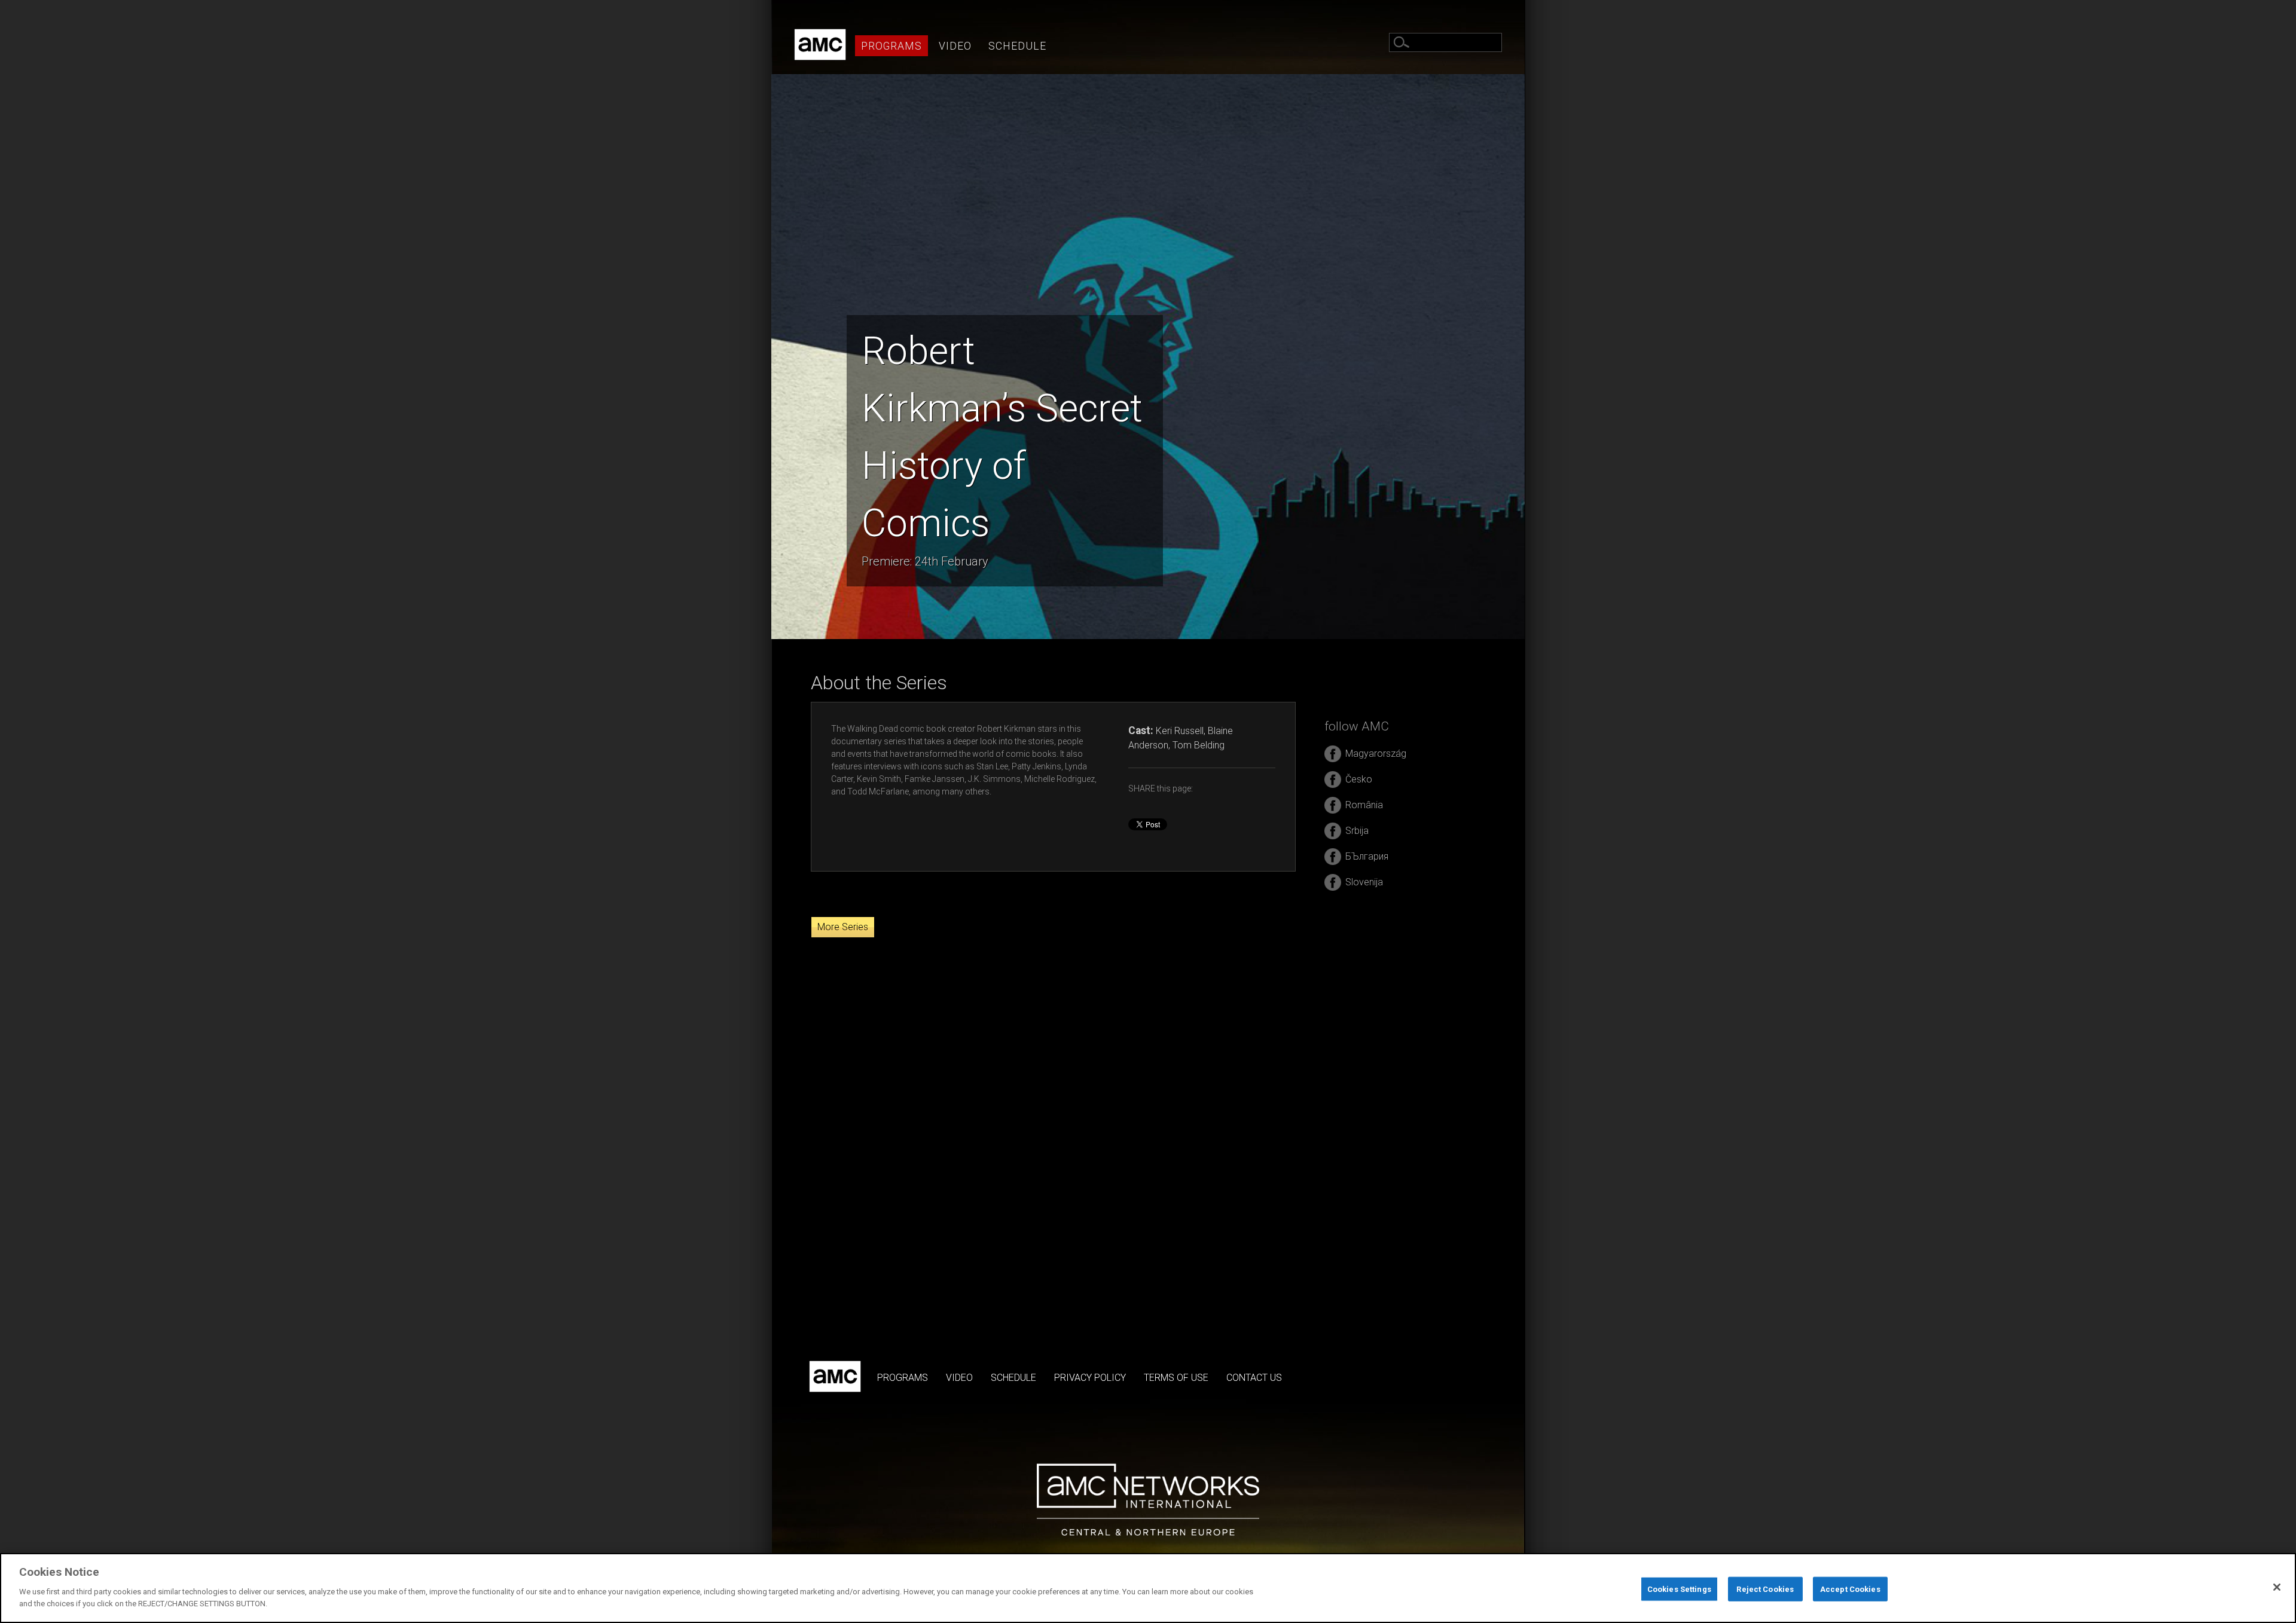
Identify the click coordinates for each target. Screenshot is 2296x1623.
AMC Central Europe (820, 45)
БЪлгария (1367, 856)
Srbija (1357, 831)
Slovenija (1364, 882)
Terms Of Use (1176, 1378)
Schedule (1017, 46)
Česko (1359, 779)
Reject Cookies (1765, 1589)
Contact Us (1254, 1378)
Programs (891, 46)
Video (955, 46)
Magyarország (1376, 754)
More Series (843, 927)
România (1364, 805)
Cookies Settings (1679, 1589)
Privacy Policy (1090, 1378)
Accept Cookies (1850, 1589)
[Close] (2277, 1587)
